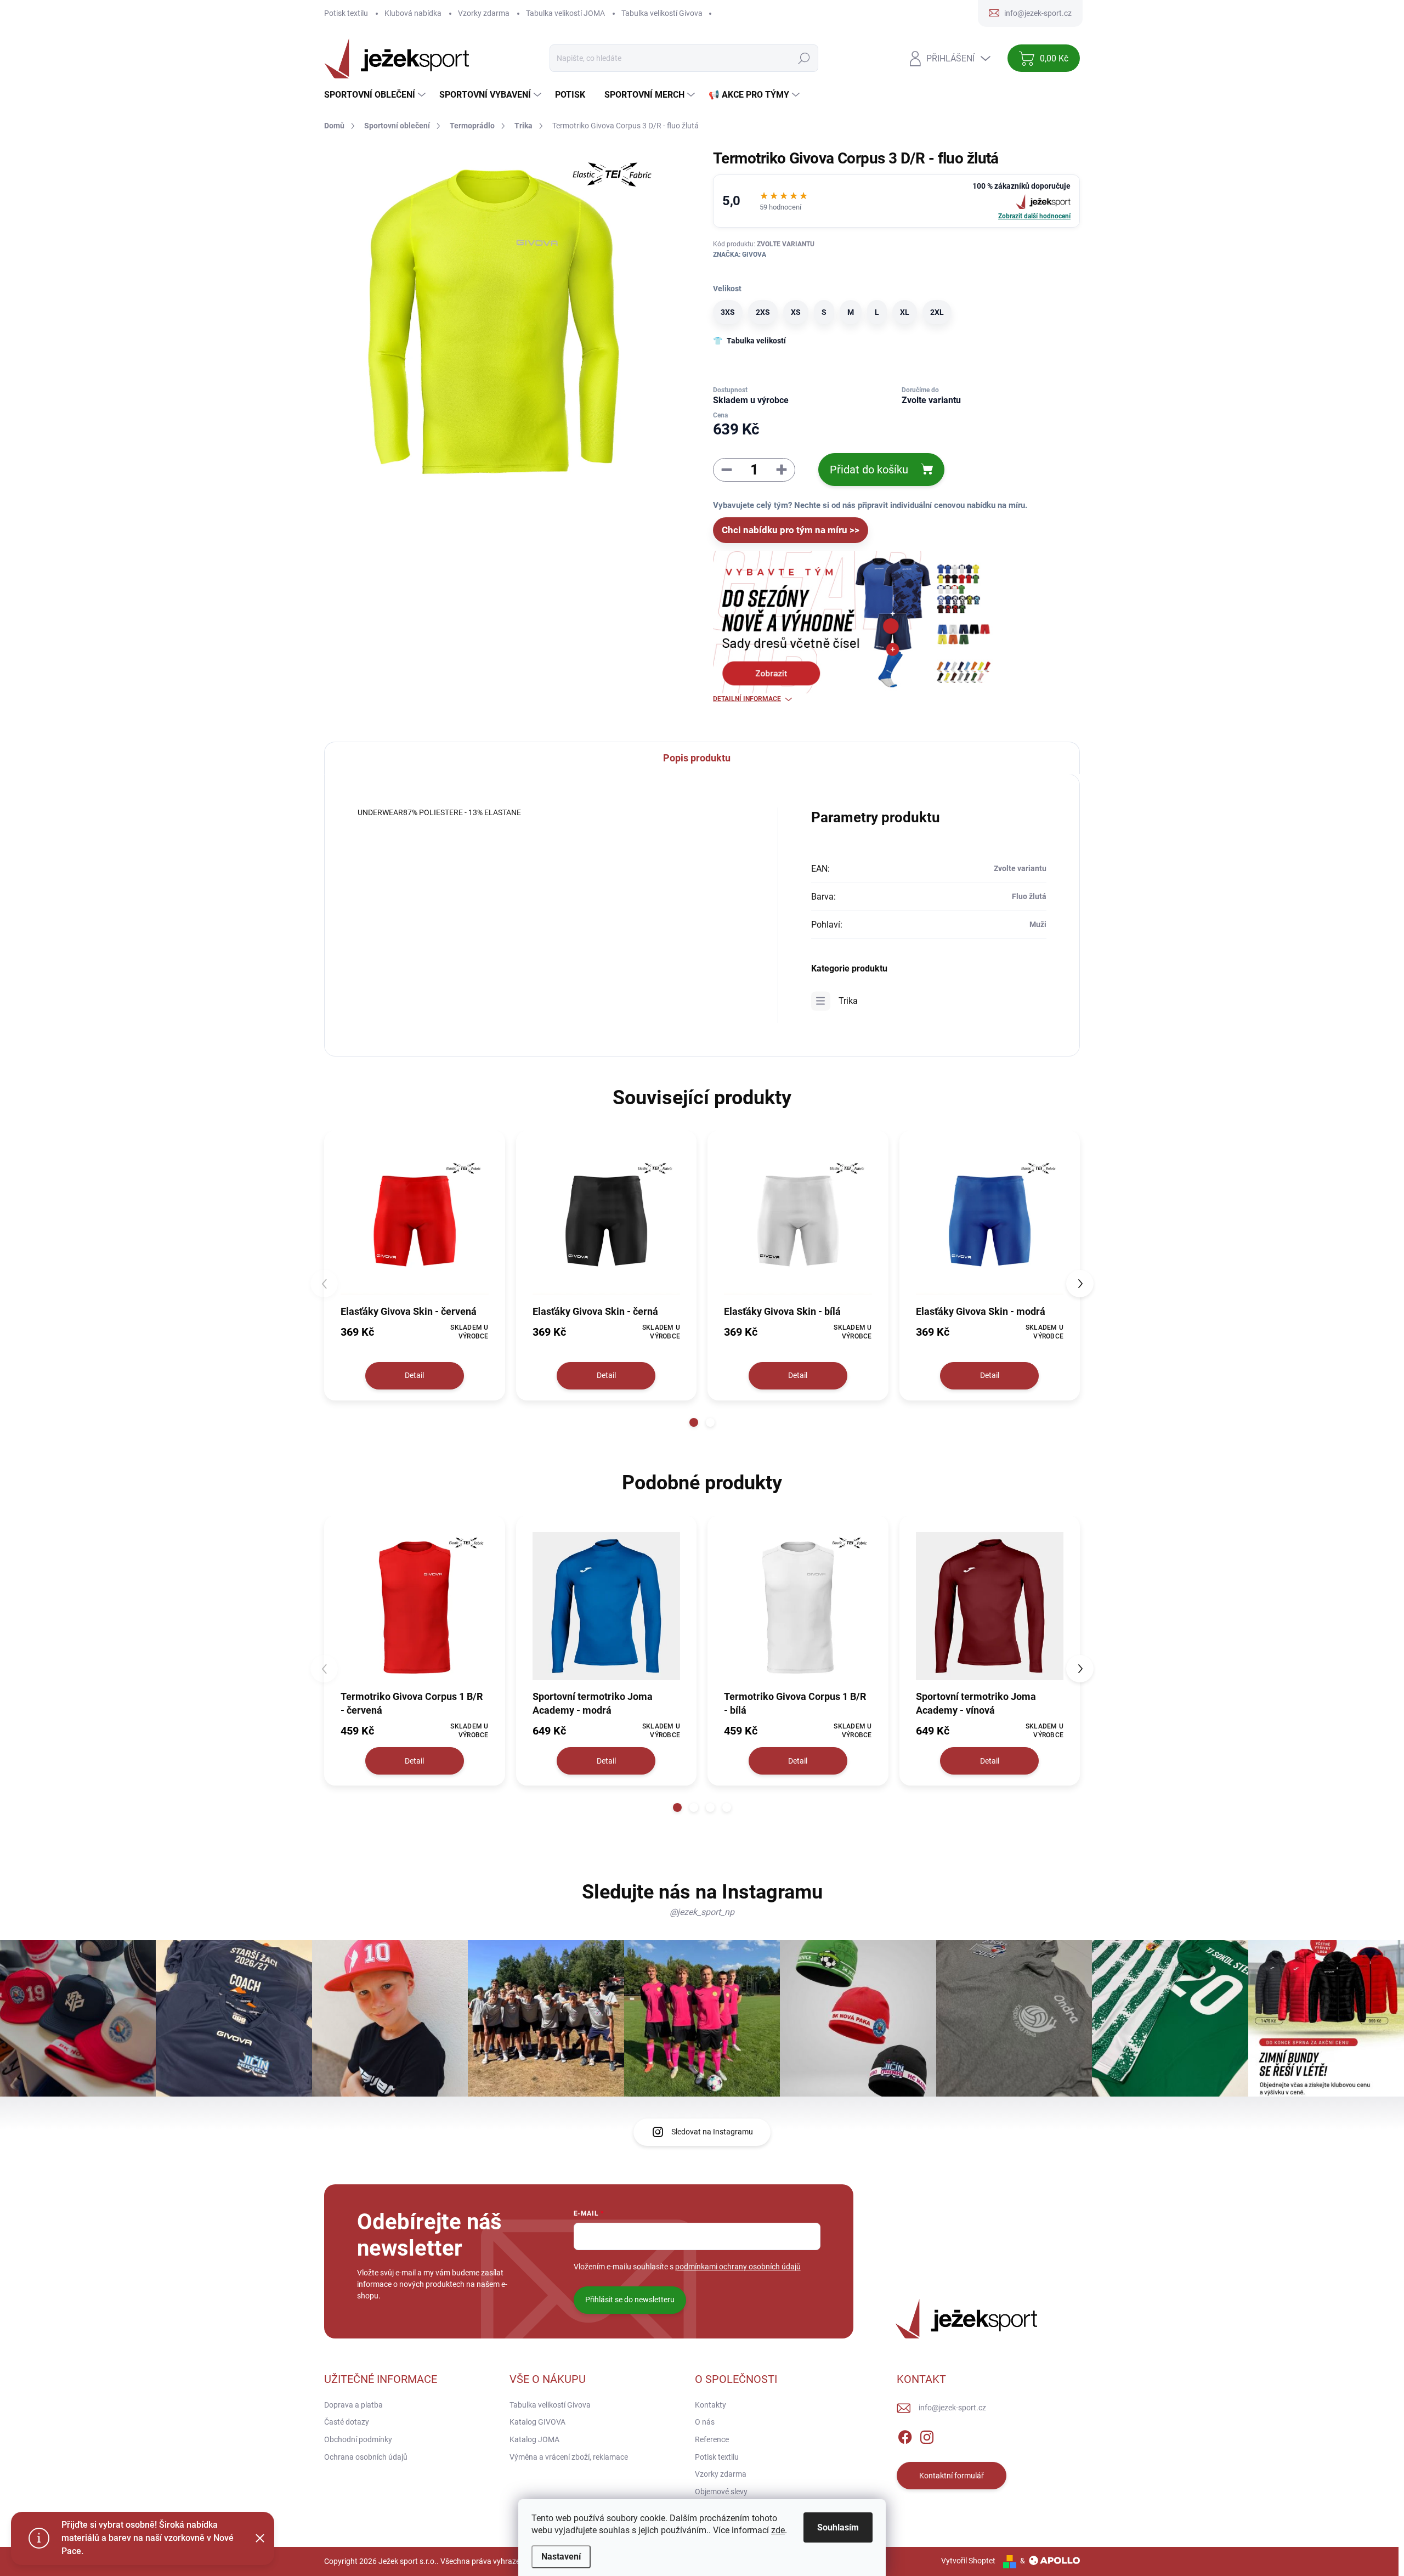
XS (796, 312)
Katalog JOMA (534, 2439)
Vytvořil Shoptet (968, 2561)
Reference (712, 2439)
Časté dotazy (347, 2422)
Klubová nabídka (413, 13)
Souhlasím (838, 2527)
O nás (705, 2422)
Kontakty (711, 2405)
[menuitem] (376, 95)
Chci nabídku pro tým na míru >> (791, 530)
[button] (694, 1422)
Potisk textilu (346, 13)
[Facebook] (905, 2435)
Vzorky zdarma (484, 13)
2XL (937, 312)
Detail (414, 1375)
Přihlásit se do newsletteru (630, 2300)
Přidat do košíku (869, 470)
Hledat (804, 58)
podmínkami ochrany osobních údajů (738, 2267)
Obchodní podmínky (358, 2439)
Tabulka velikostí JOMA (565, 13)
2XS (763, 312)
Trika (848, 1001)
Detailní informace (747, 699)
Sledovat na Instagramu (712, 2132)
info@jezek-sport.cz (952, 2408)
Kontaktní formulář (952, 2476)
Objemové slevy (721, 2492)
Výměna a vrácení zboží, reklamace (569, 2457)
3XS (728, 312)
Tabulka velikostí (756, 341)
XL (905, 312)
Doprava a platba (353, 2405)
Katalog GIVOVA (537, 2422)
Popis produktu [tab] (697, 758)
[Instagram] (927, 2435)
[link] (896, 201)
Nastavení (561, 2557)
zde (778, 2530)
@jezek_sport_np (702, 1912)
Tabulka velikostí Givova (662, 13)
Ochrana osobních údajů (366, 2457)
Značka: (740, 255)
